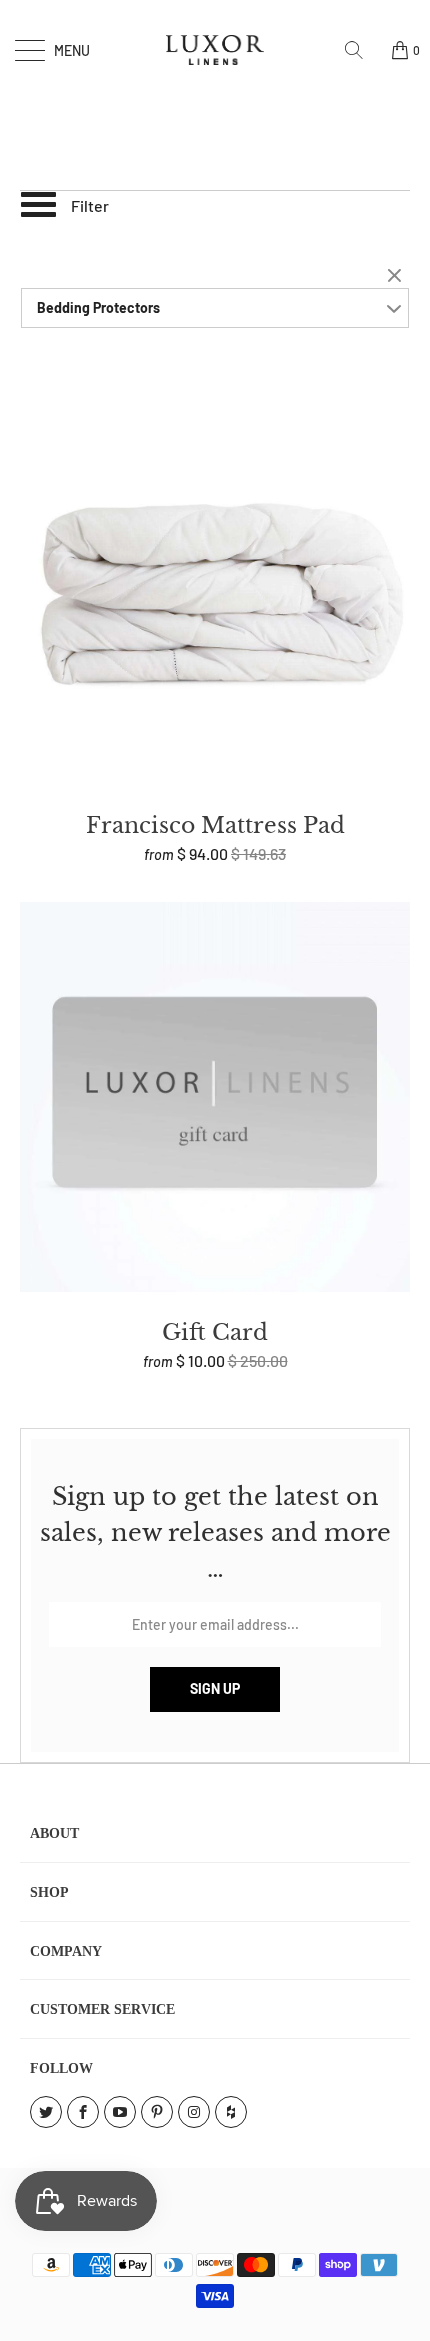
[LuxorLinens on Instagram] (194, 2112)
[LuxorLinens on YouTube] (120, 2112)
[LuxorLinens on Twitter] (46, 2112)
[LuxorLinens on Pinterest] (157, 2112)
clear (397, 277)
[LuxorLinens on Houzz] (231, 2112)
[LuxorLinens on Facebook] (83, 2112)
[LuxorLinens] (215, 50)
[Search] (361, 50)
